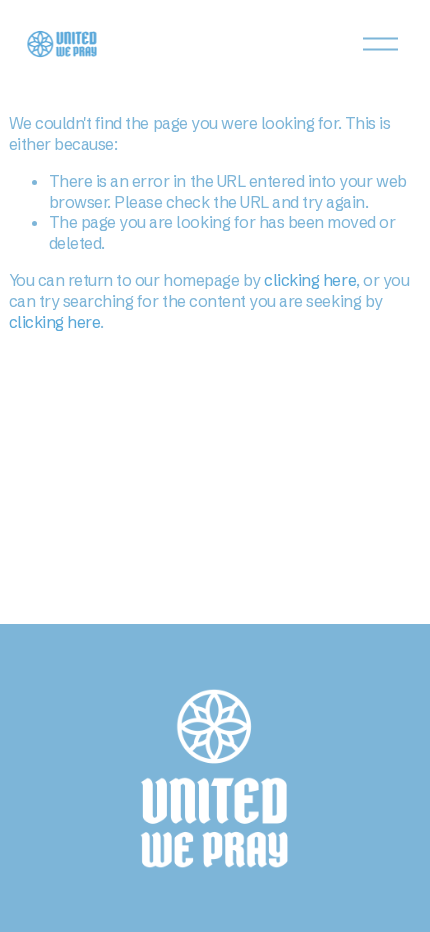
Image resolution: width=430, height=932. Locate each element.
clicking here (310, 280)
